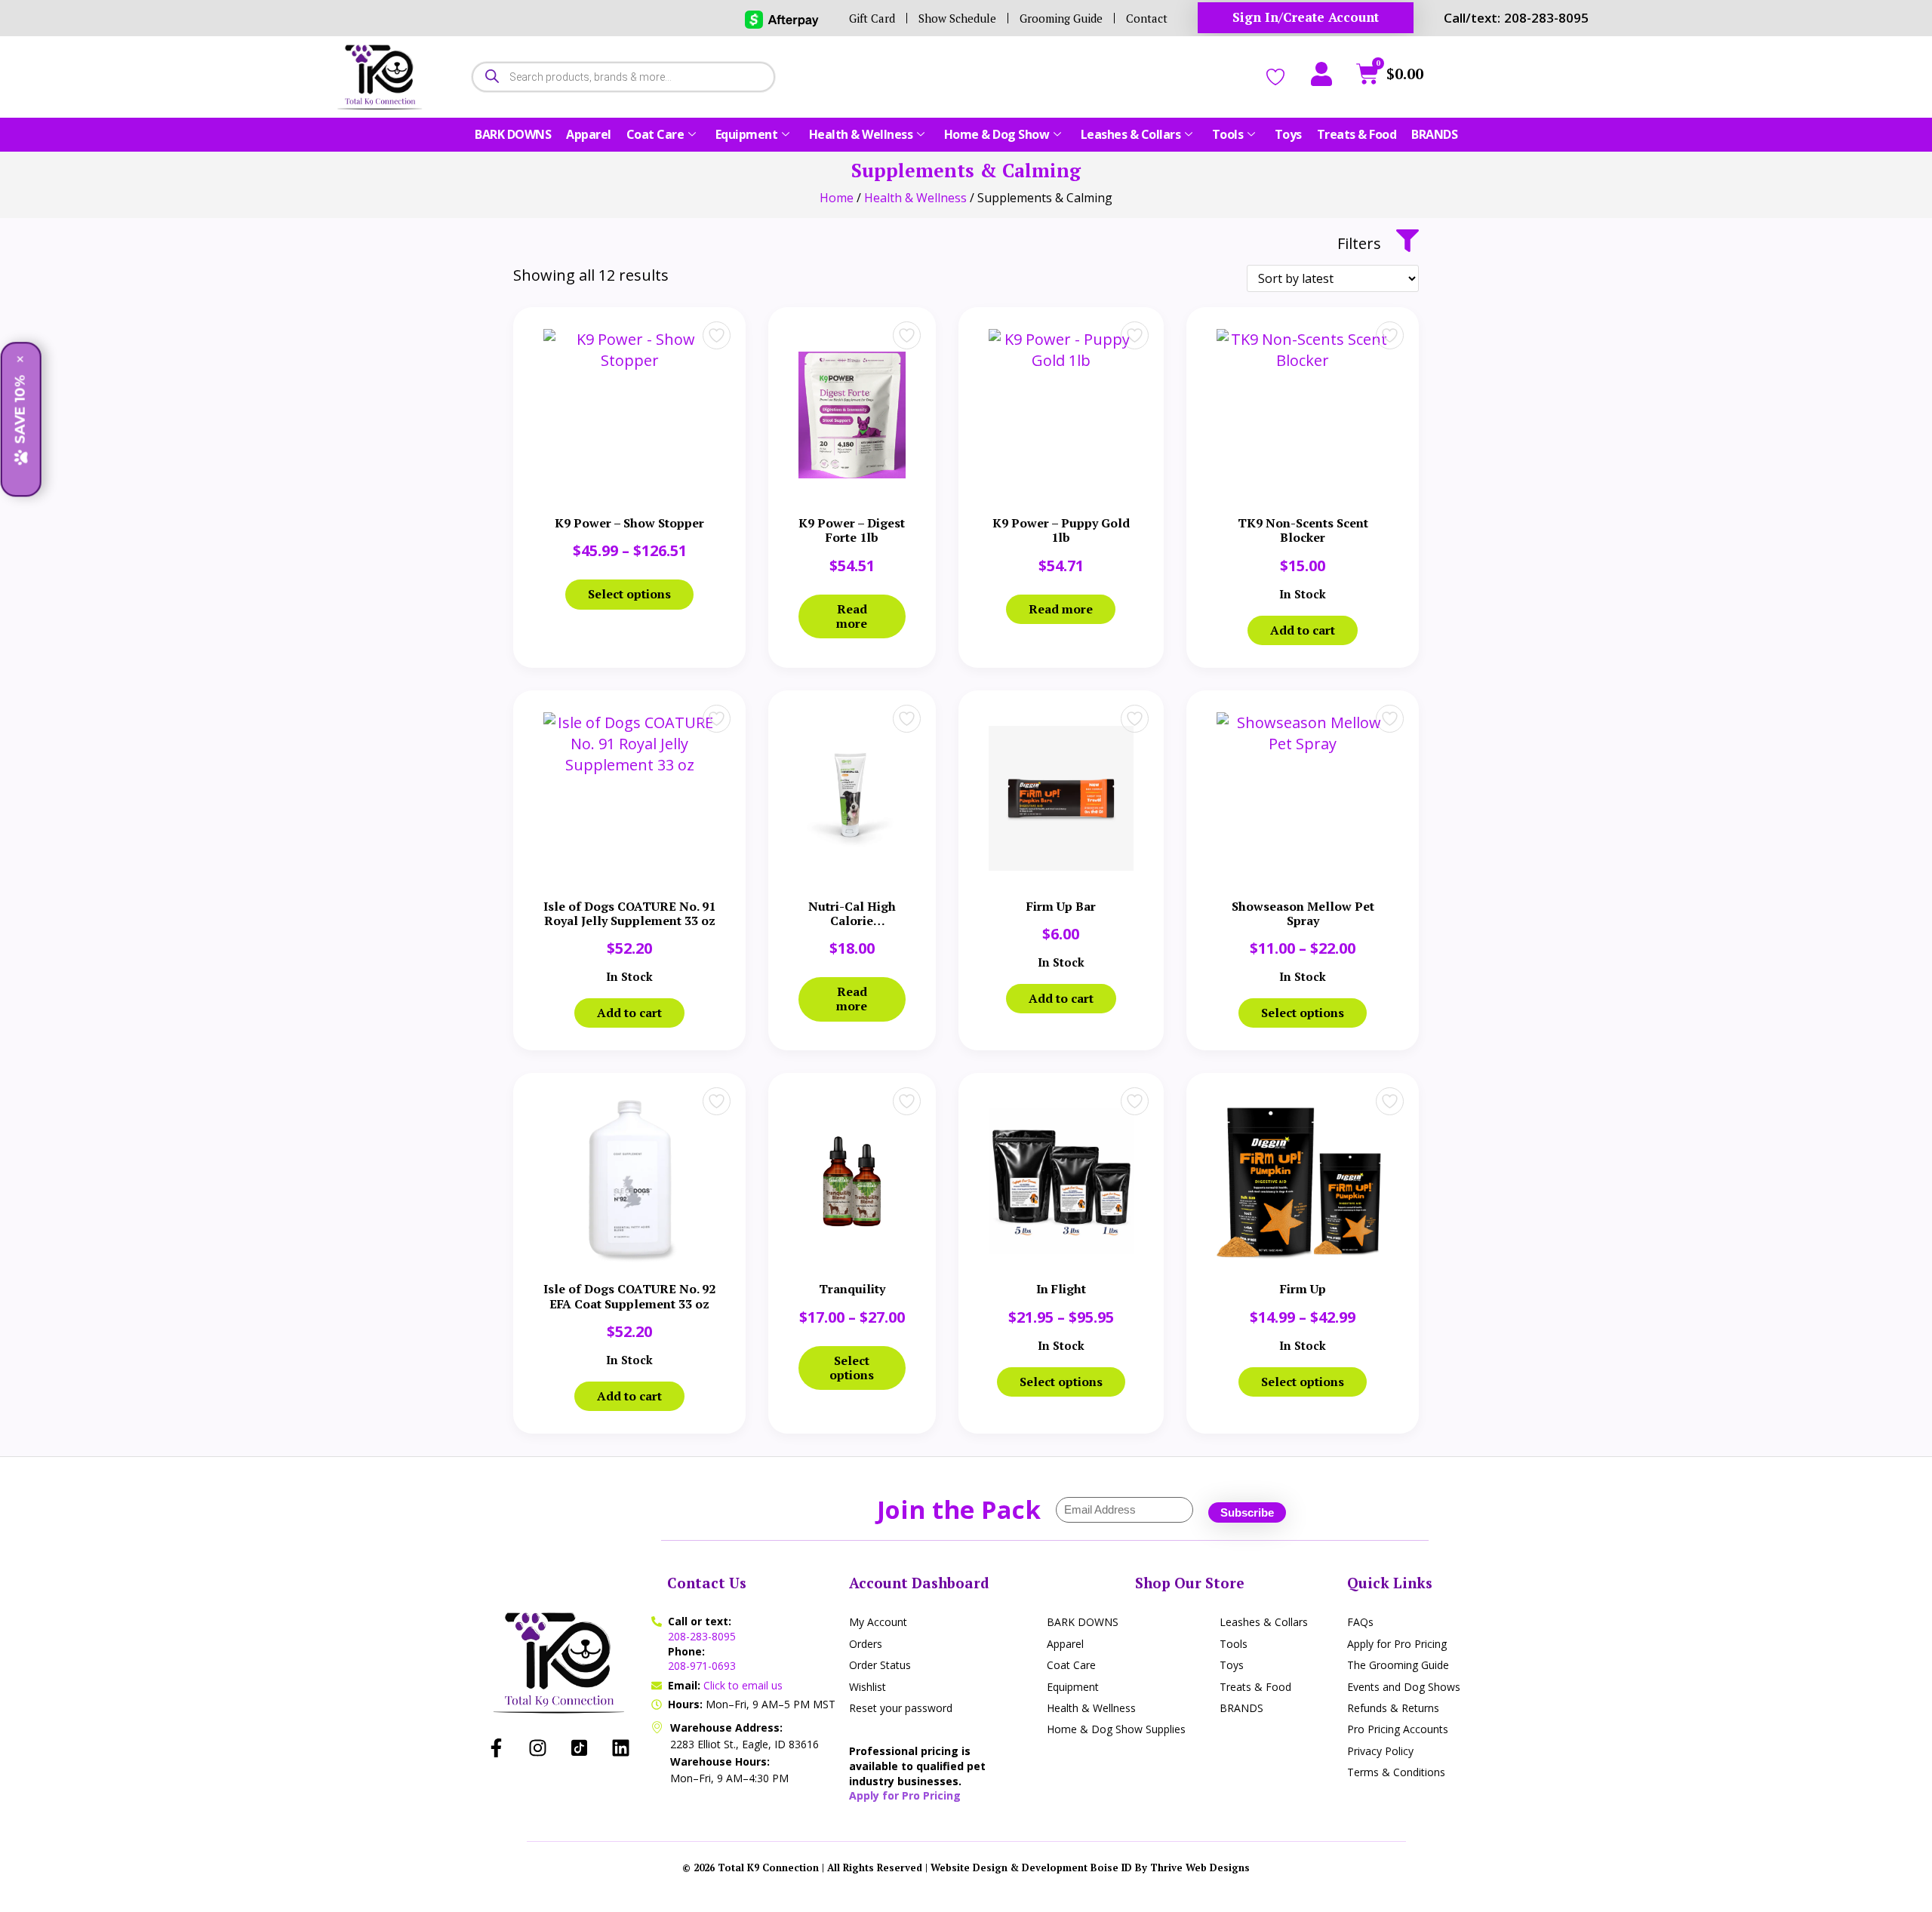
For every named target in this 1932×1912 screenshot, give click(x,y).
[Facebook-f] (497, 1748)
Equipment (747, 134)
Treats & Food (1357, 134)
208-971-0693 (702, 1666)
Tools (1228, 134)
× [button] (20, 360)
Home (837, 198)
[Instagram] (538, 1748)
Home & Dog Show (997, 134)
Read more (852, 616)
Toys (1288, 134)
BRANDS (1434, 134)
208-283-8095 (702, 1636)
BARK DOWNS (513, 134)
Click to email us (743, 1685)
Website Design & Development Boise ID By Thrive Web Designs (1090, 1867)
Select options (629, 594)
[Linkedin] (621, 1748)
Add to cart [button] (1303, 630)
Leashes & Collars (1131, 134)
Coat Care (655, 134)
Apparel (589, 134)
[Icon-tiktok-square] (580, 1748)
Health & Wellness (861, 134)
